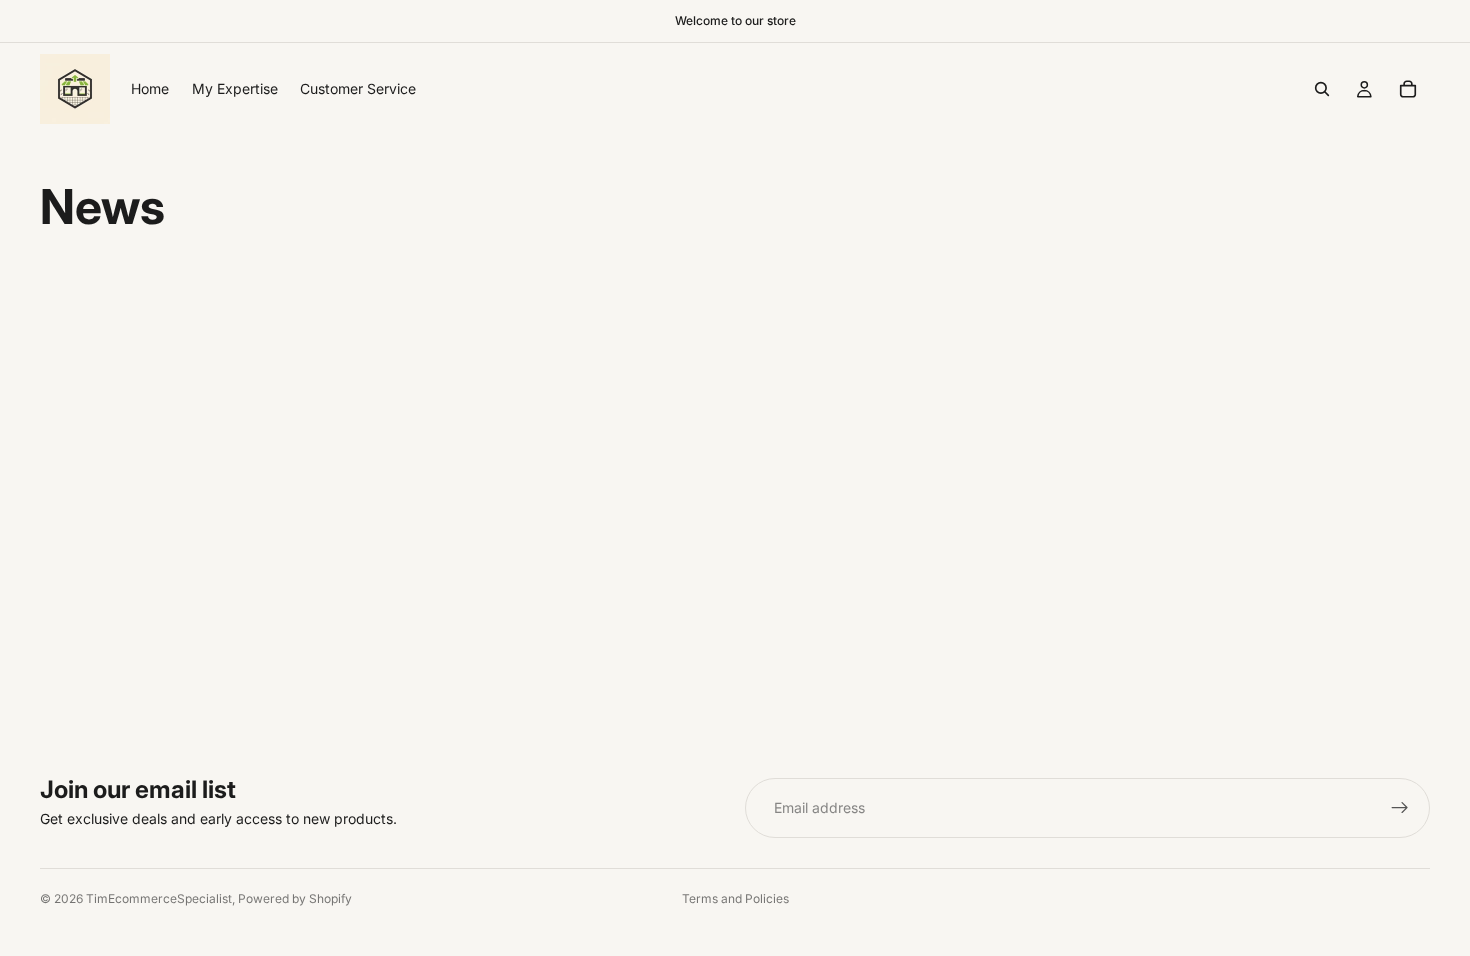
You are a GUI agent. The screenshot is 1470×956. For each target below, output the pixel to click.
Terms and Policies (735, 898)
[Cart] (1408, 89)
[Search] (1322, 89)
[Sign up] (1400, 808)
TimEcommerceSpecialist (159, 898)
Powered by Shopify (295, 898)
